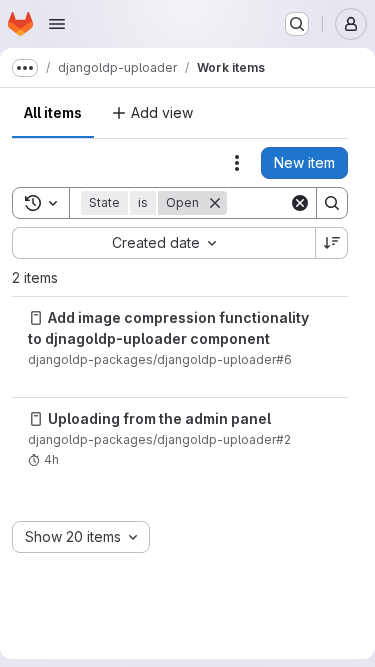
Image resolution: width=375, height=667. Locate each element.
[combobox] (163, 243)
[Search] (332, 203)
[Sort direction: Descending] (332, 243)
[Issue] (36, 318)
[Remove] (215, 203)
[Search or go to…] (297, 24)
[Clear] (300, 203)
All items (53, 112)
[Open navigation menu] (57, 24)
